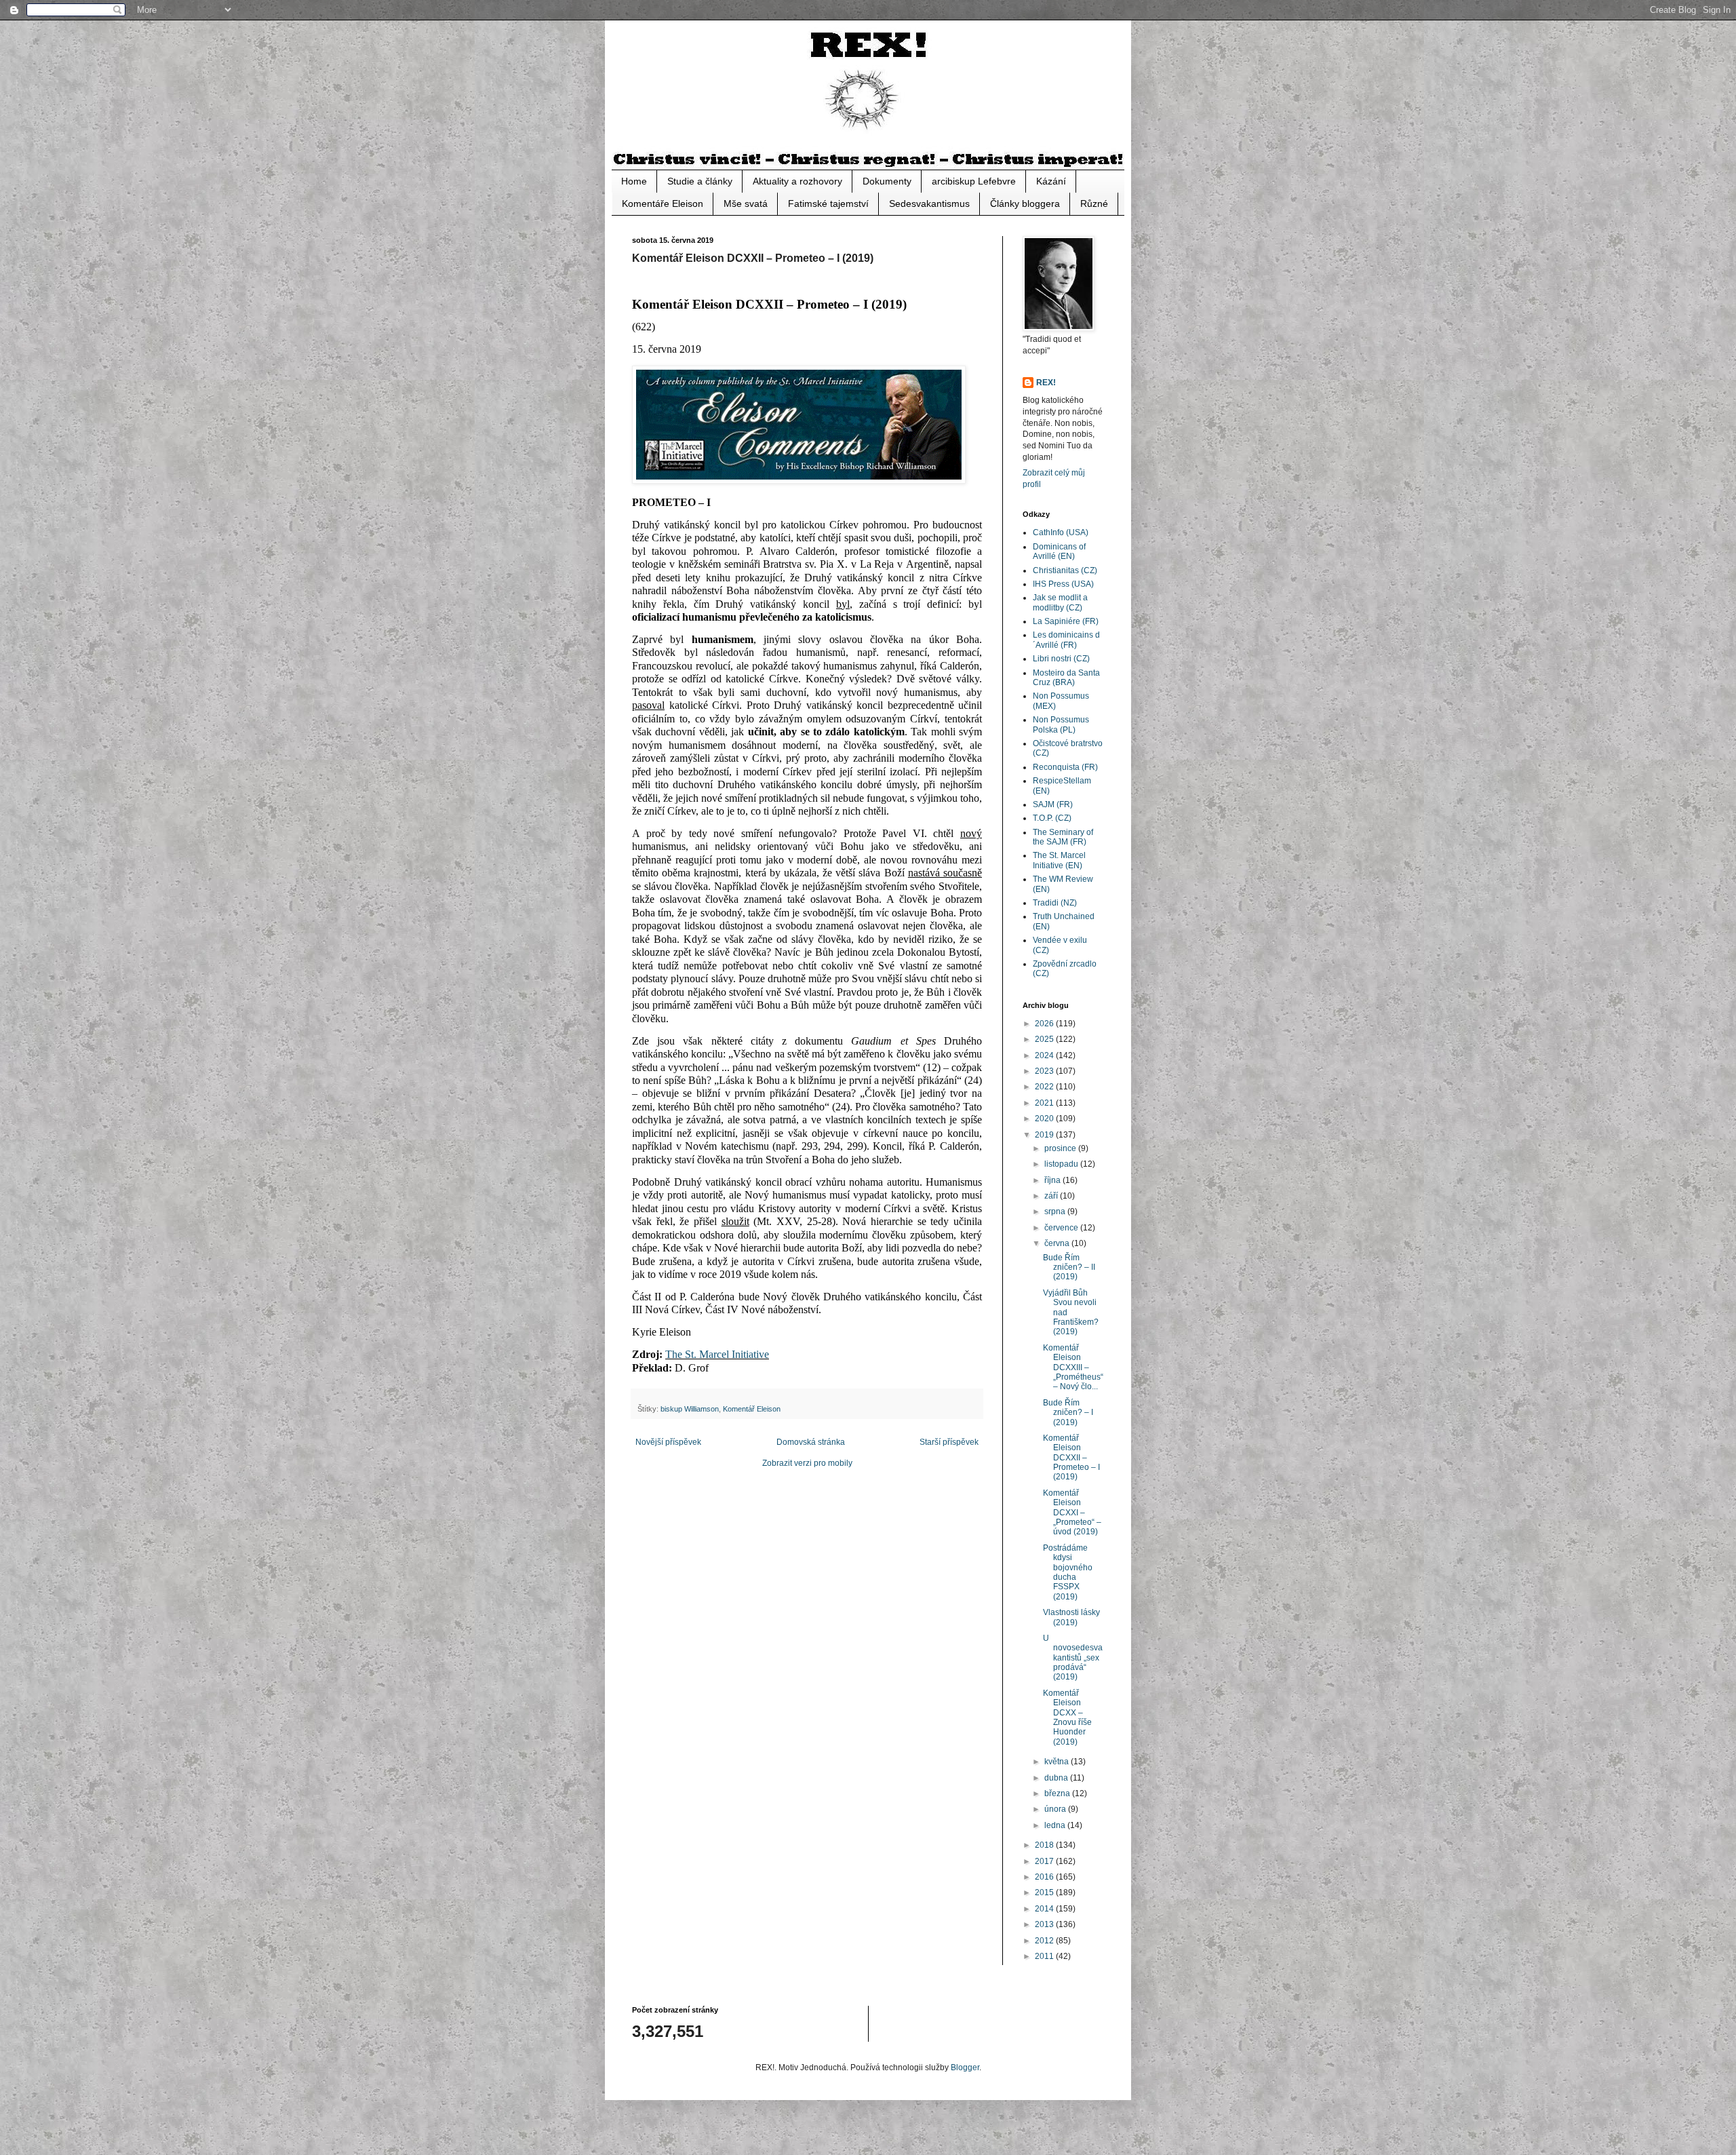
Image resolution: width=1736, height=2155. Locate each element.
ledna (1056, 1825)
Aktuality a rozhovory (797, 181)
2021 (1045, 1103)
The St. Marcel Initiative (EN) (1059, 860)
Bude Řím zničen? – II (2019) (1069, 1267)
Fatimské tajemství (828, 203)
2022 (1045, 1087)
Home (634, 181)
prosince (1061, 1148)
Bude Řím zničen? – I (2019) (1068, 1413)
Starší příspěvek (949, 1442)
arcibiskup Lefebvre (974, 181)
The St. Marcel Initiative (717, 1354)
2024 (1045, 1055)
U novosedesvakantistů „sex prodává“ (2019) (1073, 1658)
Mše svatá (746, 203)
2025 (1045, 1039)
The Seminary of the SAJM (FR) (1063, 837)
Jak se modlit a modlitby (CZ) (1060, 602)
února (1056, 1809)
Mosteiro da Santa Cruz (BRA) (1066, 678)
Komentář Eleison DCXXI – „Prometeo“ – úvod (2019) (1072, 1513)
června (1058, 1243)
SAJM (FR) (1053, 804)
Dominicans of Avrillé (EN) (1059, 551)
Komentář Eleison (752, 1409)
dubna (1057, 1778)
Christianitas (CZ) (1065, 570)
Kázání (1051, 181)
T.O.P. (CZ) (1052, 818)
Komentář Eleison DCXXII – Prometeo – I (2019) (1071, 1458)
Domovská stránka (811, 1442)
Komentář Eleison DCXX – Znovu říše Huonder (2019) (1067, 1717)
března (1058, 1793)
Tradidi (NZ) (1055, 903)
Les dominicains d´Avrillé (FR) (1066, 640)
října (1053, 1180)
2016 (1045, 1877)
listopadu (1062, 1164)
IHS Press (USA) (1063, 584)
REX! (1046, 383)
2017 (1045, 1861)
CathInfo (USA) (1061, 532)
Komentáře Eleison (663, 203)
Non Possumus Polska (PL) (1061, 724)
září (1052, 1196)
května (1058, 1762)
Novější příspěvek (668, 1442)
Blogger (965, 2067)
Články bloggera (1025, 203)
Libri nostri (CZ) (1061, 659)
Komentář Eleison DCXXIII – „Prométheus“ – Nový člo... (1073, 1367)
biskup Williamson (690, 1409)
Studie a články (700, 181)
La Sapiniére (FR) (1066, 621)
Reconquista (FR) (1065, 767)
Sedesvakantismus (929, 203)
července (1062, 1228)
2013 (1045, 1924)
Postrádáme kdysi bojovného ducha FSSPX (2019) (1068, 1572)
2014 (1045, 1909)
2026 (1045, 1024)
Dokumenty (887, 181)
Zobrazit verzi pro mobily (807, 1463)
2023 (1045, 1071)
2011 (1045, 1956)
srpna (1056, 1211)
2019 (1045, 1135)
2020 (1045, 1119)
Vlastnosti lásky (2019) (1071, 1617)
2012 (1045, 1941)
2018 (1045, 1845)
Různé (1094, 203)
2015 (1045, 1892)
